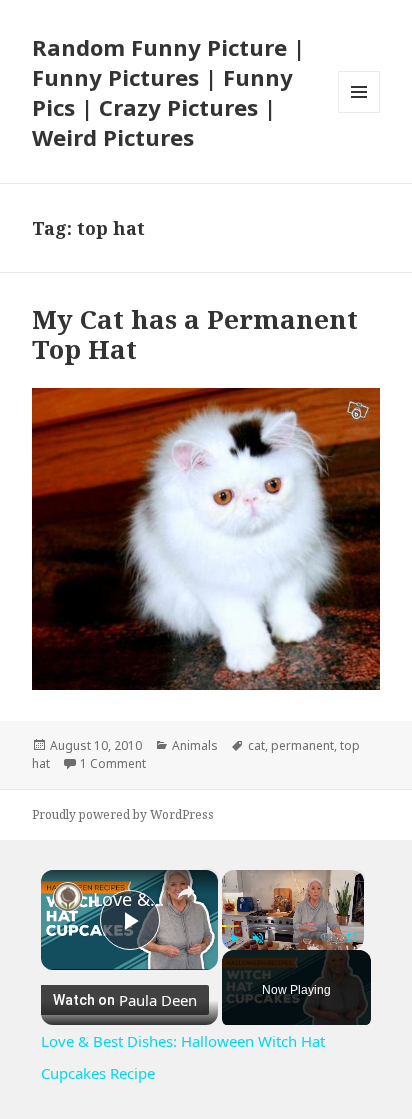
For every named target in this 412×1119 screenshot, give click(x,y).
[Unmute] (258, 938)
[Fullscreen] (352, 938)
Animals (195, 745)
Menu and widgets (359, 112)
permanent (302, 745)
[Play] (234, 938)
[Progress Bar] (293, 925)
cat (256, 745)
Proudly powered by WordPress (123, 814)
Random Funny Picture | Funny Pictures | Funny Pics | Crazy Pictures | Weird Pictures (168, 92)
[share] (186, 891)
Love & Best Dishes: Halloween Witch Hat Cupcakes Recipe (129, 899)
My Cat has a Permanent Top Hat (195, 334)
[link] (68, 897)
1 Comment (113, 763)
